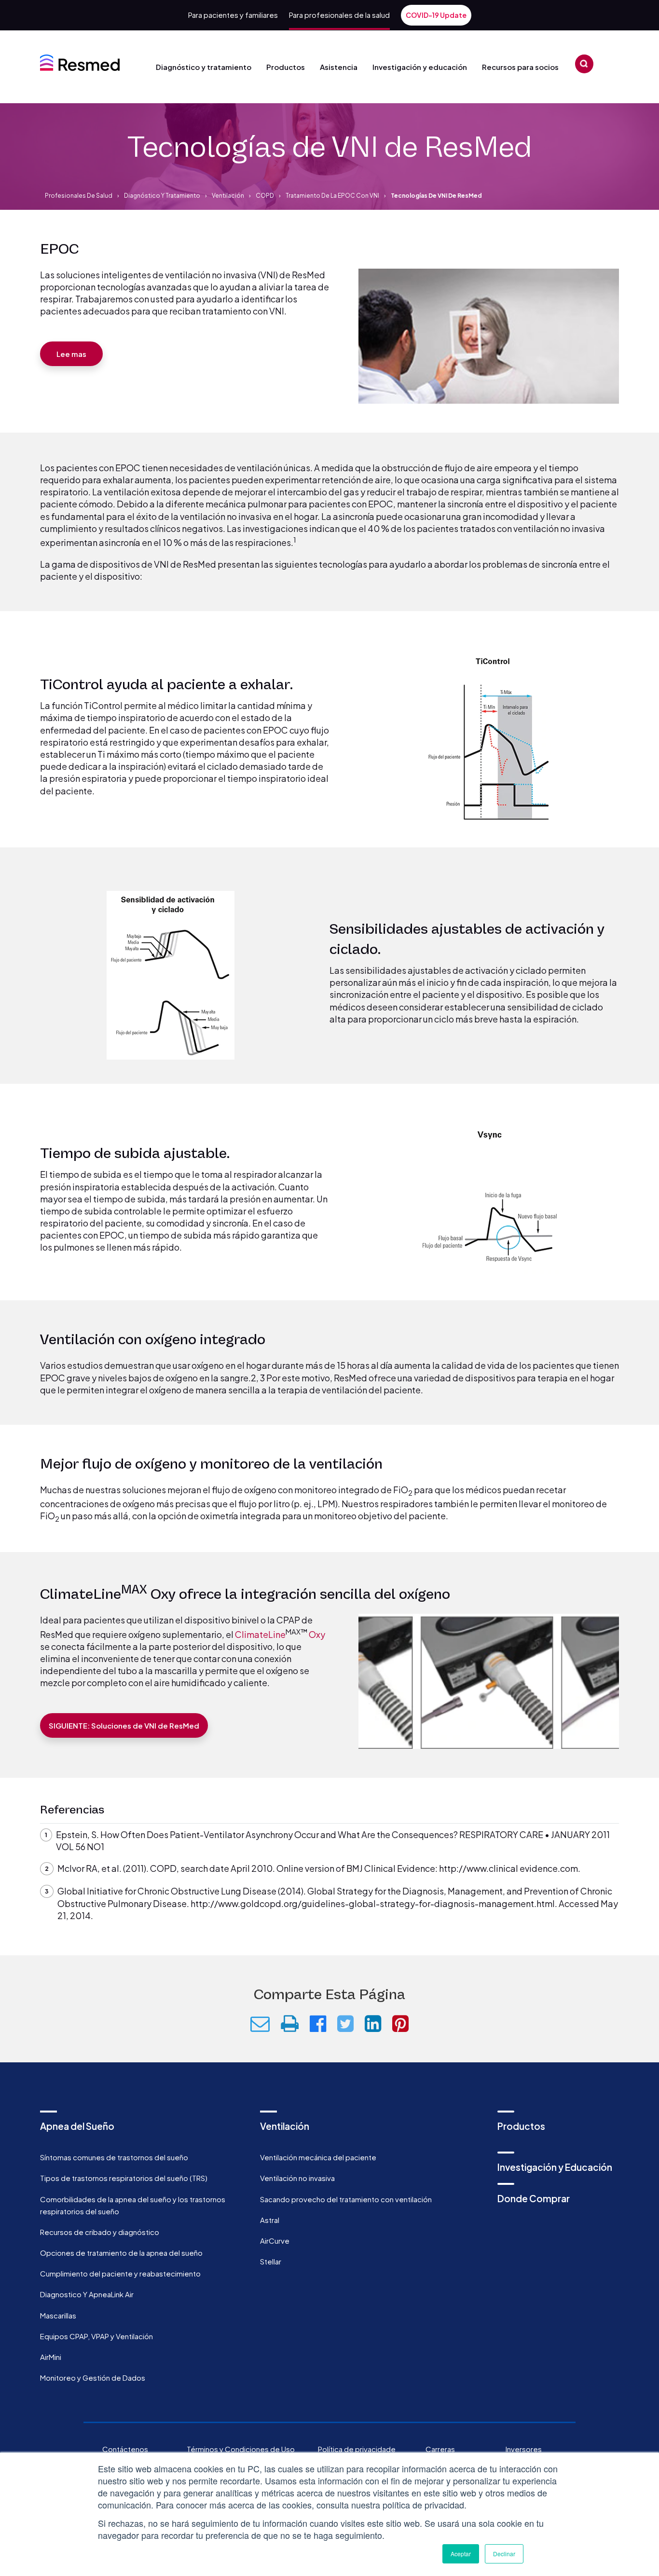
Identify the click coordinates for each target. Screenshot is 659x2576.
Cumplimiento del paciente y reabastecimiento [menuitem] (120, 2273)
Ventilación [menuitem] (285, 2126)
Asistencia (339, 67)
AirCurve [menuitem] (275, 2241)
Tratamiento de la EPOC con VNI (332, 196)
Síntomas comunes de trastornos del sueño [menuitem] (114, 2157)
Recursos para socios (520, 67)
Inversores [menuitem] (524, 2449)
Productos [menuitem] (521, 2126)
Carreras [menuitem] (440, 2449)
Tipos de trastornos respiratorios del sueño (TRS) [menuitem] (124, 2178)
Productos (286, 67)
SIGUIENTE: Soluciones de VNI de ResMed (124, 1725)
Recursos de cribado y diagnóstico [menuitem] (100, 2232)
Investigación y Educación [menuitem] (555, 2167)
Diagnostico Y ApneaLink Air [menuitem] (87, 2294)
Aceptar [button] (461, 2554)
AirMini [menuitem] (51, 2357)
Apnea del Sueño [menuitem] (77, 2126)
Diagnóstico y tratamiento (204, 67)
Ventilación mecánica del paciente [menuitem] (318, 2157)
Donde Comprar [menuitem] (534, 2198)
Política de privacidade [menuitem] (357, 2449)
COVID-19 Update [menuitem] (436, 15)
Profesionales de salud (79, 196)
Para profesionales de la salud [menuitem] (339, 15)
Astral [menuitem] (270, 2220)
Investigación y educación (420, 67)
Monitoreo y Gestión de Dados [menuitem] (93, 2378)
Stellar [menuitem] (271, 2261)
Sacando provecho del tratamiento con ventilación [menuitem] (346, 2199)
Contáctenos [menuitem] (125, 2449)
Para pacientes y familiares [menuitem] (233, 15)
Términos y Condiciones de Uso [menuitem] (241, 2449)
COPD (265, 196)
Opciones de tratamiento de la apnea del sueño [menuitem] (121, 2253)
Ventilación (228, 196)
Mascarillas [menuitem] (58, 2315)
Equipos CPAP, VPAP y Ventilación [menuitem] (96, 2336)
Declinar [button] (504, 2554)
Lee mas (71, 354)
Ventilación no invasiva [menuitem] (297, 2178)
